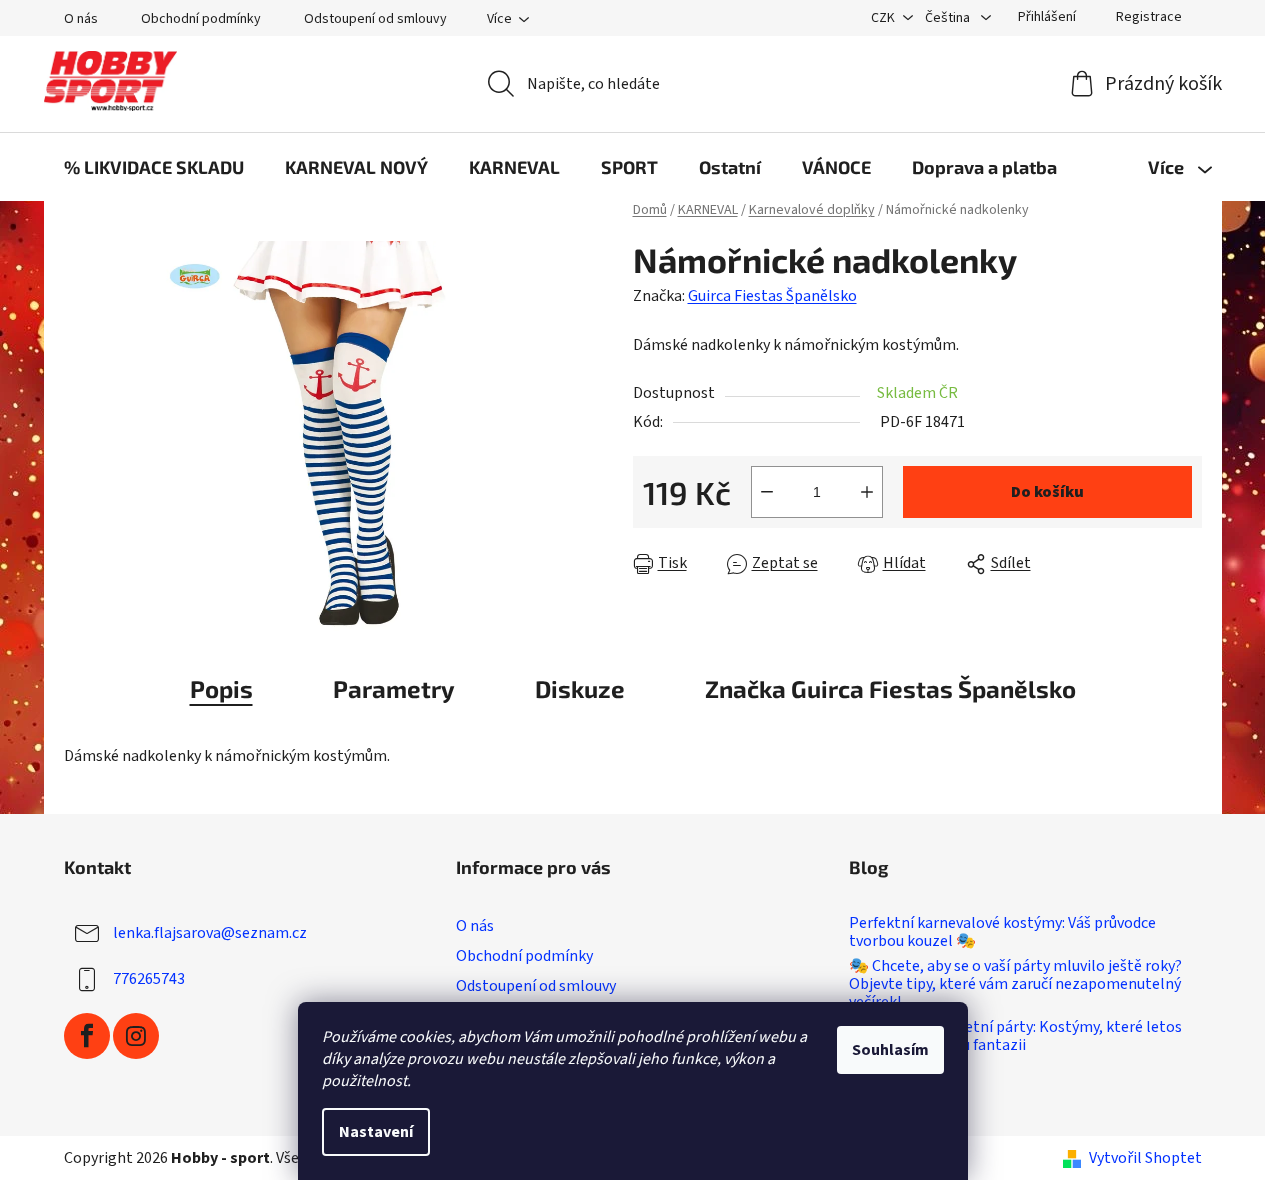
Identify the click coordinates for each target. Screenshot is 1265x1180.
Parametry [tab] (394, 688)
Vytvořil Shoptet (1145, 1158)
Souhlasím (890, 1050)
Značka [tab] (890, 688)
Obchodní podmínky (201, 19)
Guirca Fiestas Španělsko (772, 296)
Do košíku (1047, 492)
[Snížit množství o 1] (767, 492)
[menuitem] (154, 167)
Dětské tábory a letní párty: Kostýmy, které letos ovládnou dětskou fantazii (1015, 1036)
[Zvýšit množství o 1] (867, 492)
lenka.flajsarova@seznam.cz (210, 933)
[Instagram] (136, 1036)
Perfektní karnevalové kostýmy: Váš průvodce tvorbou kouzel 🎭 (1002, 932)
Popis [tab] (221, 688)
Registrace (1149, 17)
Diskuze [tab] (580, 688)
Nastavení (376, 1132)
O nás (81, 19)
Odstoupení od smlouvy (375, 19)
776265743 (149, 979)
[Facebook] (87, 1036)
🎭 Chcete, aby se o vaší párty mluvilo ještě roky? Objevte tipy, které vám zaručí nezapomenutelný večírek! (1015, 984)
